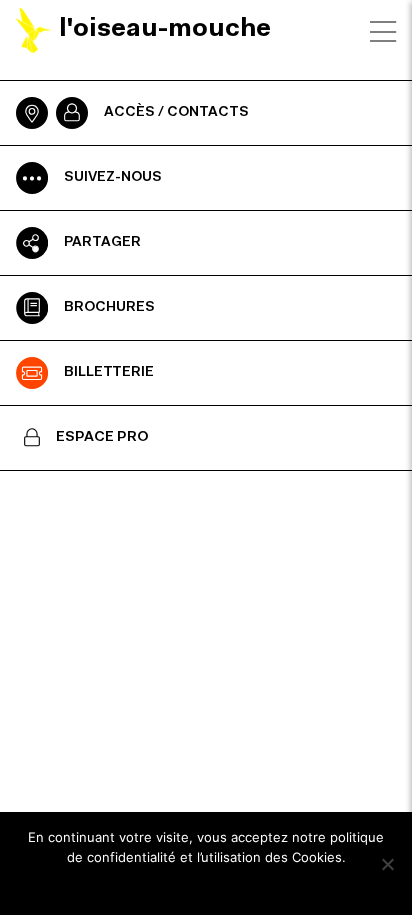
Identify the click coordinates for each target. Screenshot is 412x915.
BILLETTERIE (109, 373)
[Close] (383, 32)
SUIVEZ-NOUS (113, 178)
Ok (206, 884)
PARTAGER (102, 243)
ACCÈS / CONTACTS (176, 113)
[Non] (387, 864)
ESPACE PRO (102, 437)
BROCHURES (109, 308)
